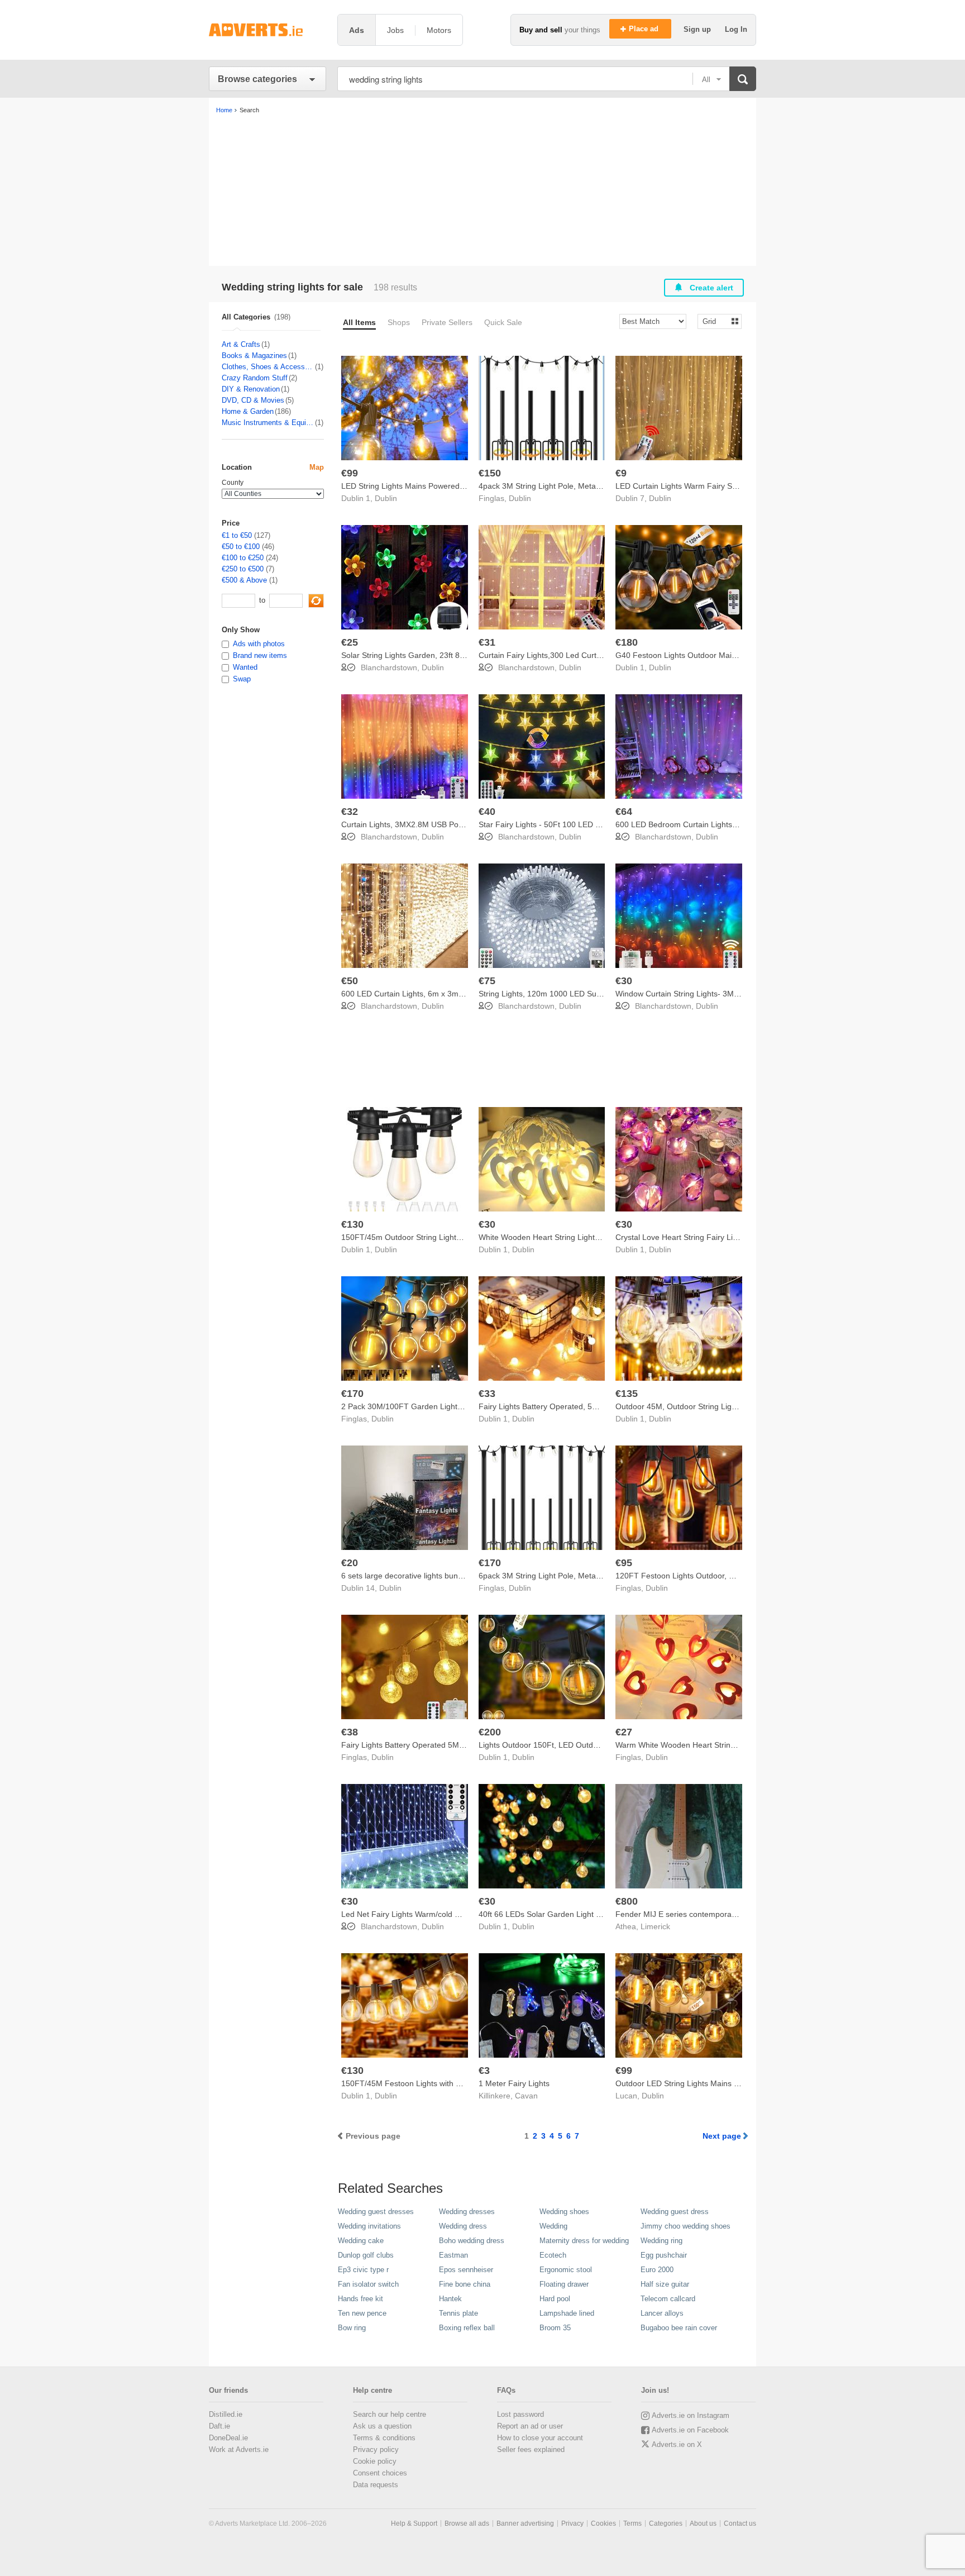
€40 (487, 812)
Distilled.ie (226, 2414)
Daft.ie (219, 2426)
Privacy (572, 2523)
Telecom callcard (668, 2299)
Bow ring (352, 2328)
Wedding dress (463, 2226)
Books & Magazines (254, 356)
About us (703, 2523)
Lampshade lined (567, 2313)
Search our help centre (390, 2414)
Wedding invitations (369, 2226)
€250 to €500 (243, 569)
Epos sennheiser (466, 2270)
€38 (350, 1732)
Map (317, 467)
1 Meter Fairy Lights (514, 2083)
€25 (350, 642)
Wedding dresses (467, 2212)
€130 (352, 1224)
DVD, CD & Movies (253, 400)
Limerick (655, 1926)
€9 (621, 473)
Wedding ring (661, 2241)
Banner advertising (525, 2523)
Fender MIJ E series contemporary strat (686, 1914)
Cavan (526, 2096)
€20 (350, 1563)
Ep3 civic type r (363, 2270)
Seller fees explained (531, 2449)
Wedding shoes (564, 2212)
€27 (624, 1732)
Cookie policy (375, 2461)
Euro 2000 (657, 2270)
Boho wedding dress (472, 2241)
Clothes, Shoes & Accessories (268, 367)
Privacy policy (376, 2449)
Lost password (520, 2414)
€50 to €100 (241, 547)
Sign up (698, 29)
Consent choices (380, 2473)
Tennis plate (458, 2313)
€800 (627, 1901)
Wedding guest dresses (376, 2212)
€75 (487, 981)
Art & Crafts (241, 344)
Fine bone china (465, 2284)
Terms (632, 2523)
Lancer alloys (662, 2313)
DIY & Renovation (251, 389)
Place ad (645, 29)
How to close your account (540, 2438)
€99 (350, 473)
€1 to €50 (237, 535)
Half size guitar (665, 2284)
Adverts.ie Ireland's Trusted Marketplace (267, 30)
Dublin (386, 498)
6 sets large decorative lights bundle (405, 1576)
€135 (627, 1394)
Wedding (553, 2226)
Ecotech (553, 2255)
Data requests (376, 2485)
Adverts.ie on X (677, 2444)
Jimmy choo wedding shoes (685, 2226)
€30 (624, 981)
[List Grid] (715, 321)
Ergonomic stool (566, 2270)
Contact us (740, 2523)
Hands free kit (360, 2299)
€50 (350, 981)
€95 (624, 1563)
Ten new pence (362, 2313)
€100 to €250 (243, 558)
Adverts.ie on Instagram (691, 2415)
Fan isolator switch (368, 2284)
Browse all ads (467, 2523)
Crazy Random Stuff (255, 378)
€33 (487, 1394)
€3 (484, 2071)
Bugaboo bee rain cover (679, 2328)
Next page (722, 2136)
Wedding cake (361, 2241)
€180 (627, 642)
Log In (736, 29)
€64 (624, 812)
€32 (350, 812)
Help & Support (414, 2523)
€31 (487, 642)
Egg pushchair (664, 2255)
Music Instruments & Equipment (268, 423)
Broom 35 (555, 2328)
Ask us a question (382, 2426)
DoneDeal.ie (228, 2438)
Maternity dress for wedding (584, 2241)
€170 (352, 1394)
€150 (490, 473)
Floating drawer (564, 2284)
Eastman (453, 2255)
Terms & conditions (384, 2438)
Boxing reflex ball (467, 2328)
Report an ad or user (530, 2426)
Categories (666, 2523)
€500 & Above (244, 580)
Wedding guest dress (675, 2212)
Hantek (450, 2299)
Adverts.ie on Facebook (690, 2430)
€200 (490, 1732)
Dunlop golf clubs (366, 2255)
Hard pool (555, 2299)
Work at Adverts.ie (239, 2449)
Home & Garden (248, 411)
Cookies (603, 2523)
